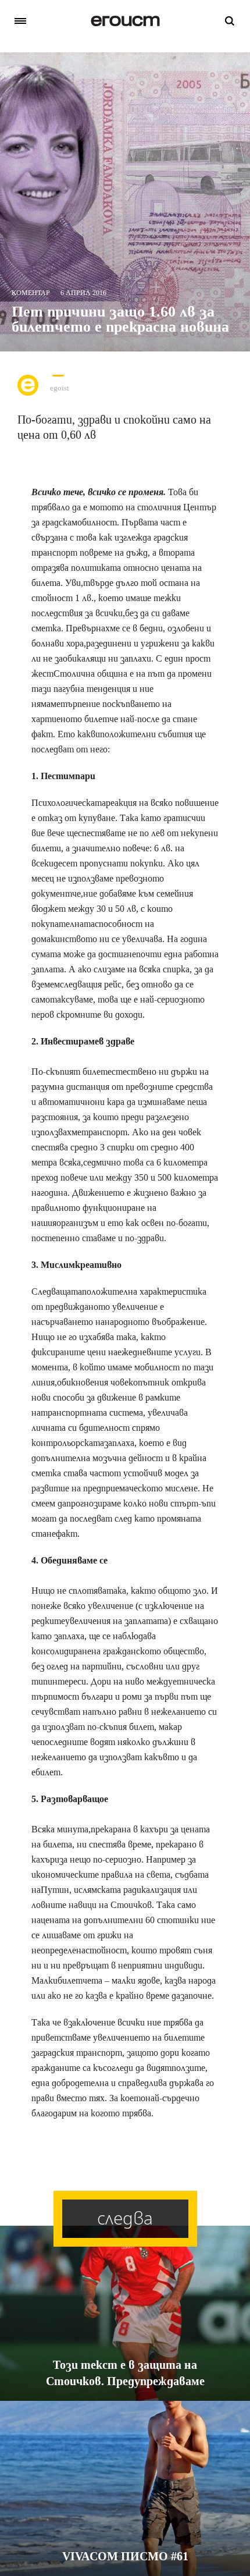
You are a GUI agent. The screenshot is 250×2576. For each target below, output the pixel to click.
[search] (230, 21)
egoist (60, 388)
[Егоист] (125, 21)
